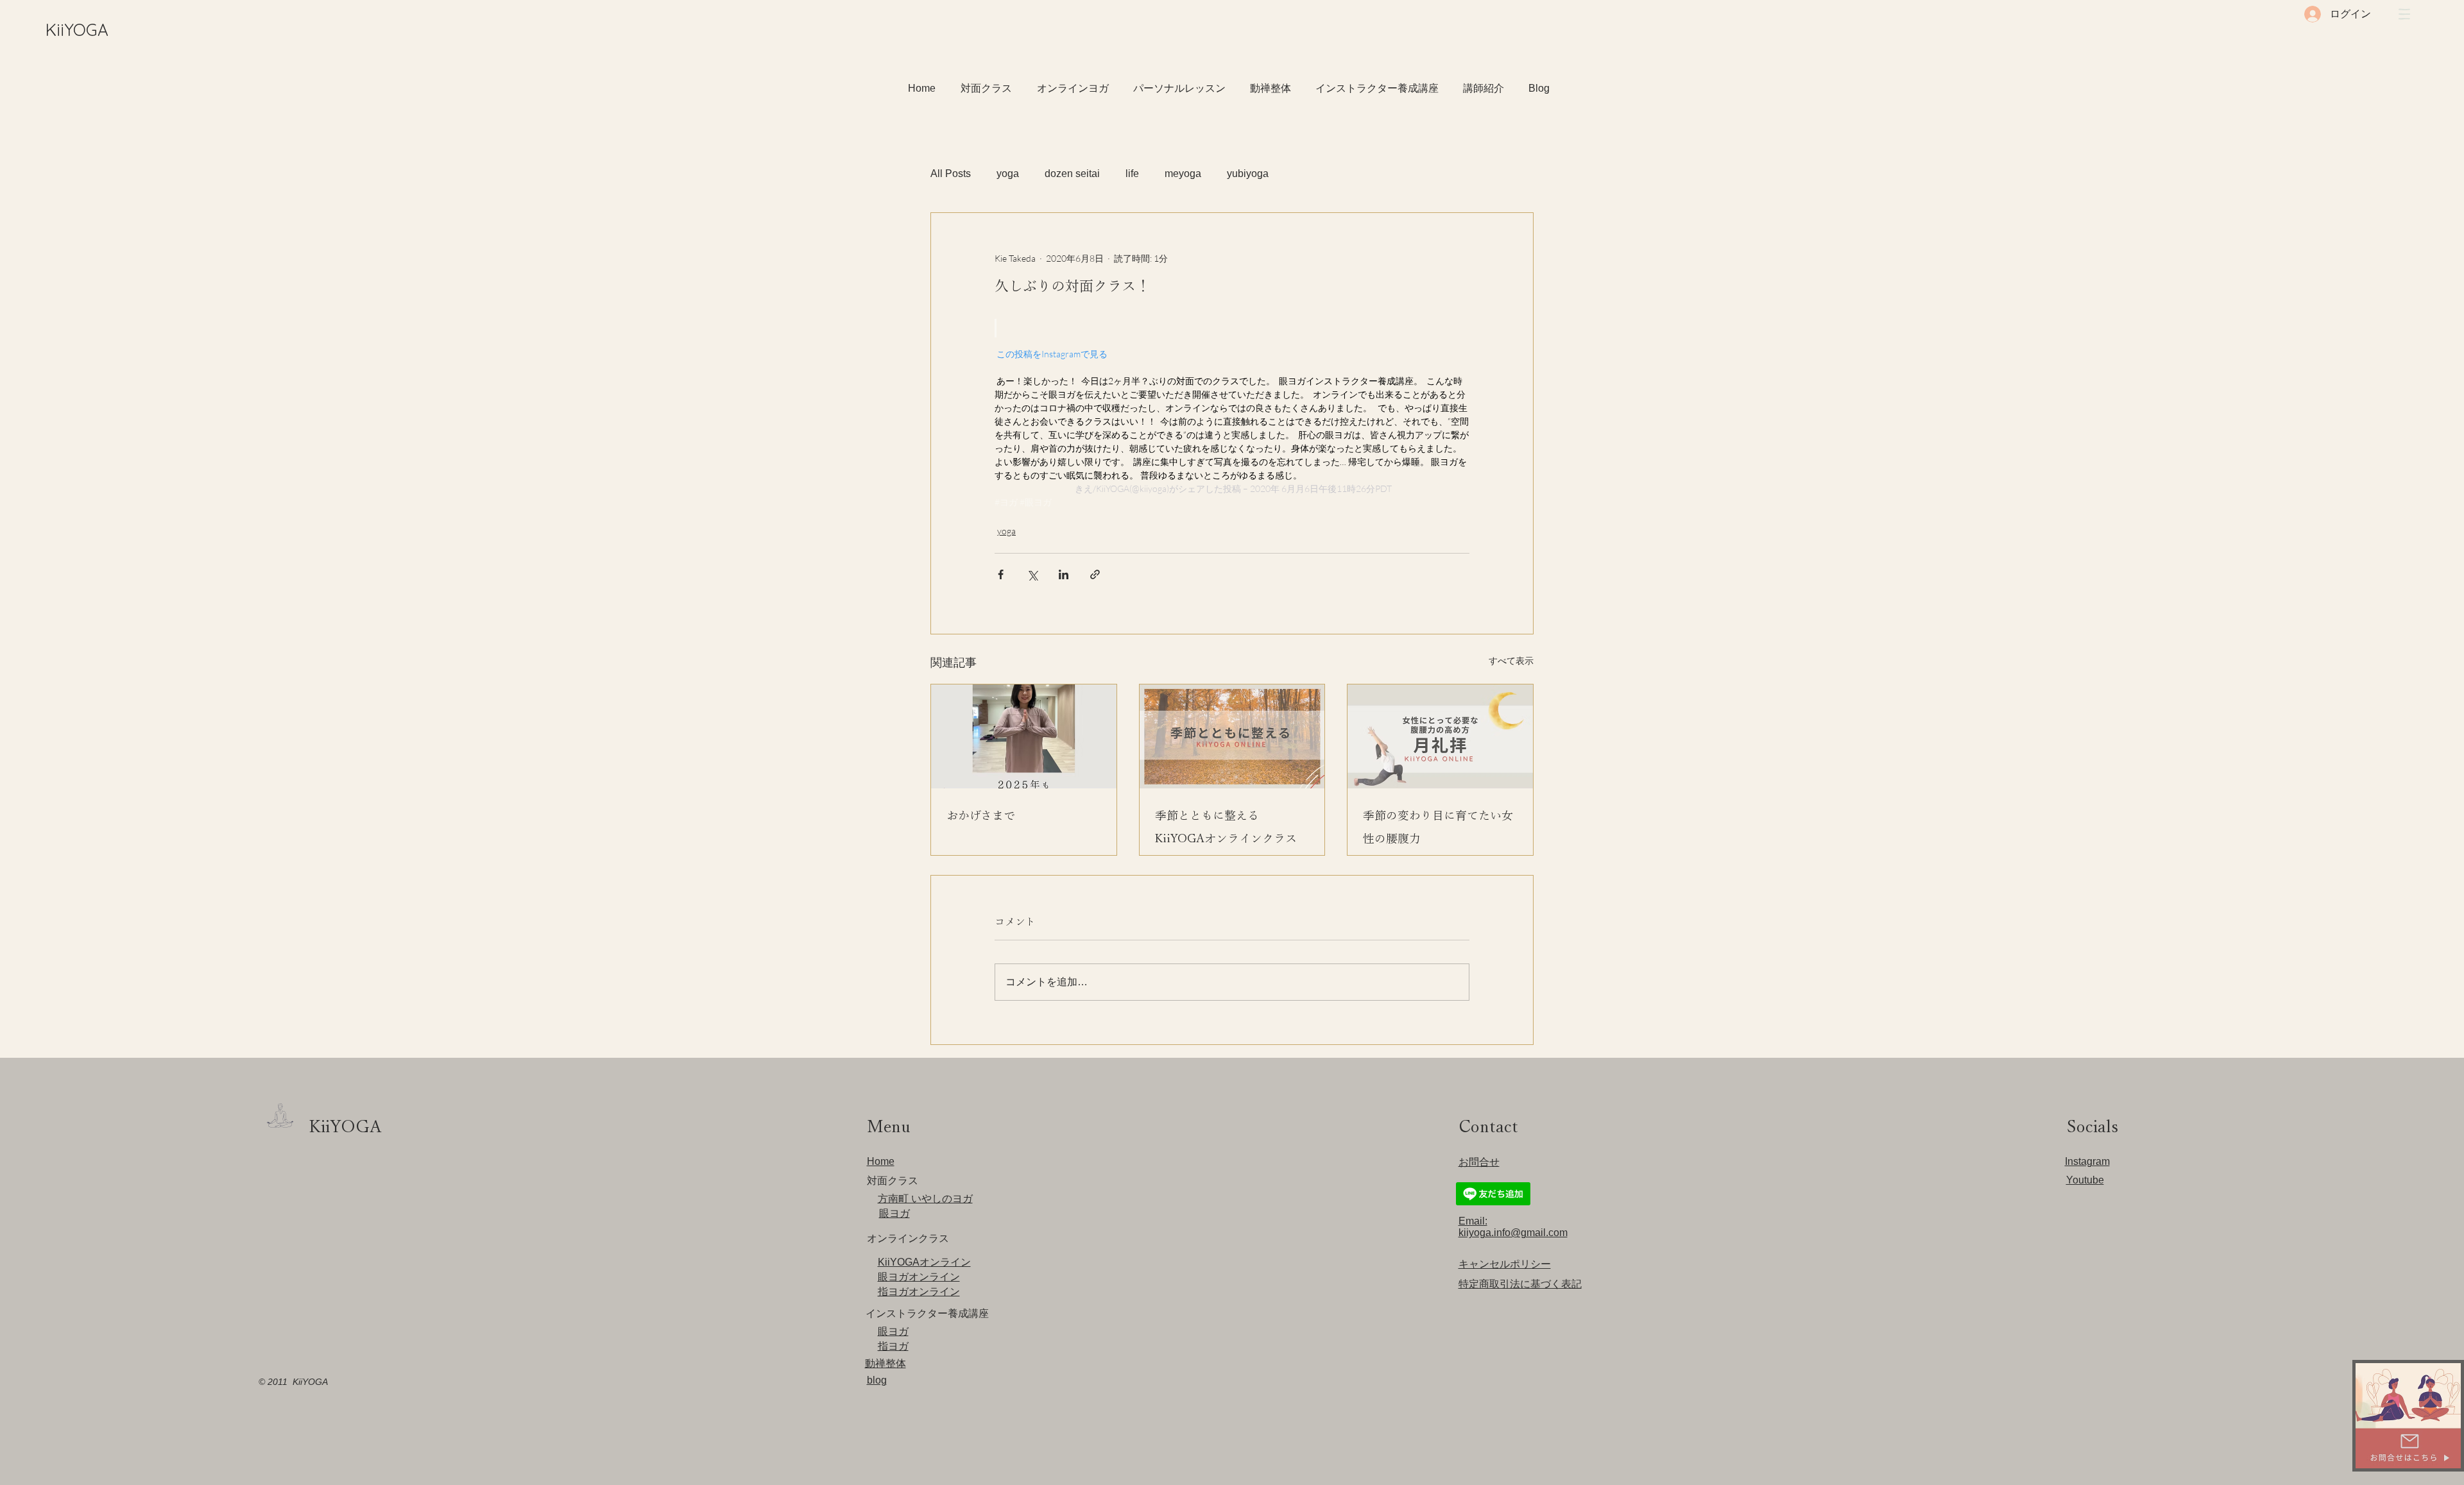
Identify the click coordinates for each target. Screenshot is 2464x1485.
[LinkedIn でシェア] (1064, 574)
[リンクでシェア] (1095, 574)
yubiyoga (1248, 174)
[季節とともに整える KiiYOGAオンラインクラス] (1232, 736)
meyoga (1183, 174)
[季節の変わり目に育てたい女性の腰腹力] (1440, 736)
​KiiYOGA (77, 30)
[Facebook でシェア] (1001, 574)
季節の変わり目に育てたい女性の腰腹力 (1438, 827)
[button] (2404, 14)
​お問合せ (1479, 1162)
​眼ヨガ (894, 1213)
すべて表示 (1511, 660)
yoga (1008, 174)
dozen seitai (1072, 174)
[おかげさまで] (1024, 736)
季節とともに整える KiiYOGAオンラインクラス (1226, 827)
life (1132, 174)
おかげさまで (981, 815)
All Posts (951, 174)
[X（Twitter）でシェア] (1032, 574)
